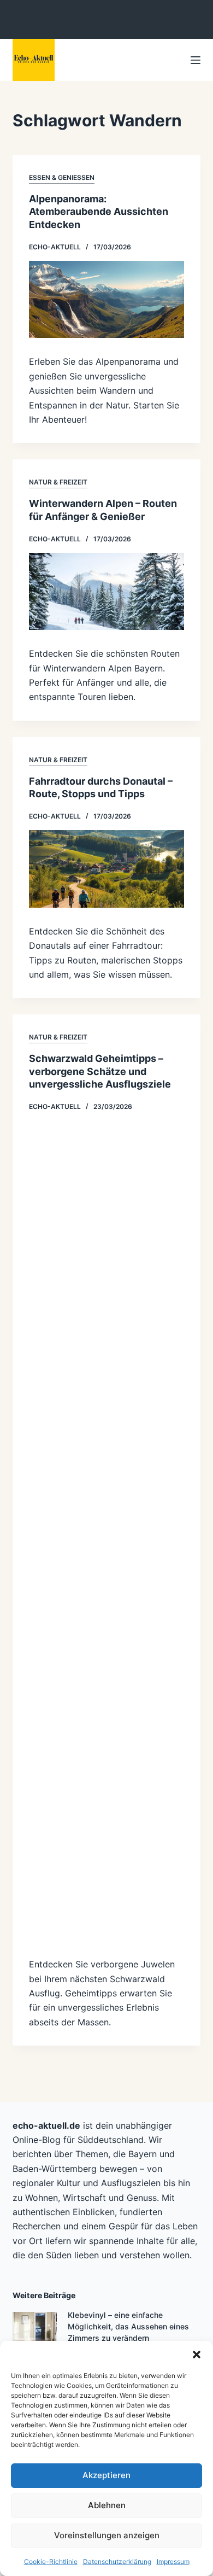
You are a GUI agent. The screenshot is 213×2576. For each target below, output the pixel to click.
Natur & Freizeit (58, 482)
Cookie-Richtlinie (51, 2562)
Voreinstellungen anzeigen (107, 2535)
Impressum (173, 2562)
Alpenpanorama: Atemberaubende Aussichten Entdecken (99, 212)
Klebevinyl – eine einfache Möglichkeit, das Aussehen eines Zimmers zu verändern (128, 2326)
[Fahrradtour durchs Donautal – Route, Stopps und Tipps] (106, 869)
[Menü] (196, 60)
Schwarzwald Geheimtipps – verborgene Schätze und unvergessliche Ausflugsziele (100, 1071)
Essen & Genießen (62, 177)
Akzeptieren (106, 2475)
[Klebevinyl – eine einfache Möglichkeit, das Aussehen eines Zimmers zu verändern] (35, 2334)
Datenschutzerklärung (117, 2562)
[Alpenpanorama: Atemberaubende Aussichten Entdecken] (106, 300)
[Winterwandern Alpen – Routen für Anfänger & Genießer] (106, 592)
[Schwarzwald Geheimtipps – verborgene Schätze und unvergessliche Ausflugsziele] (106, 1531)
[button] (197, 2355)
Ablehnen (107, 2505)
